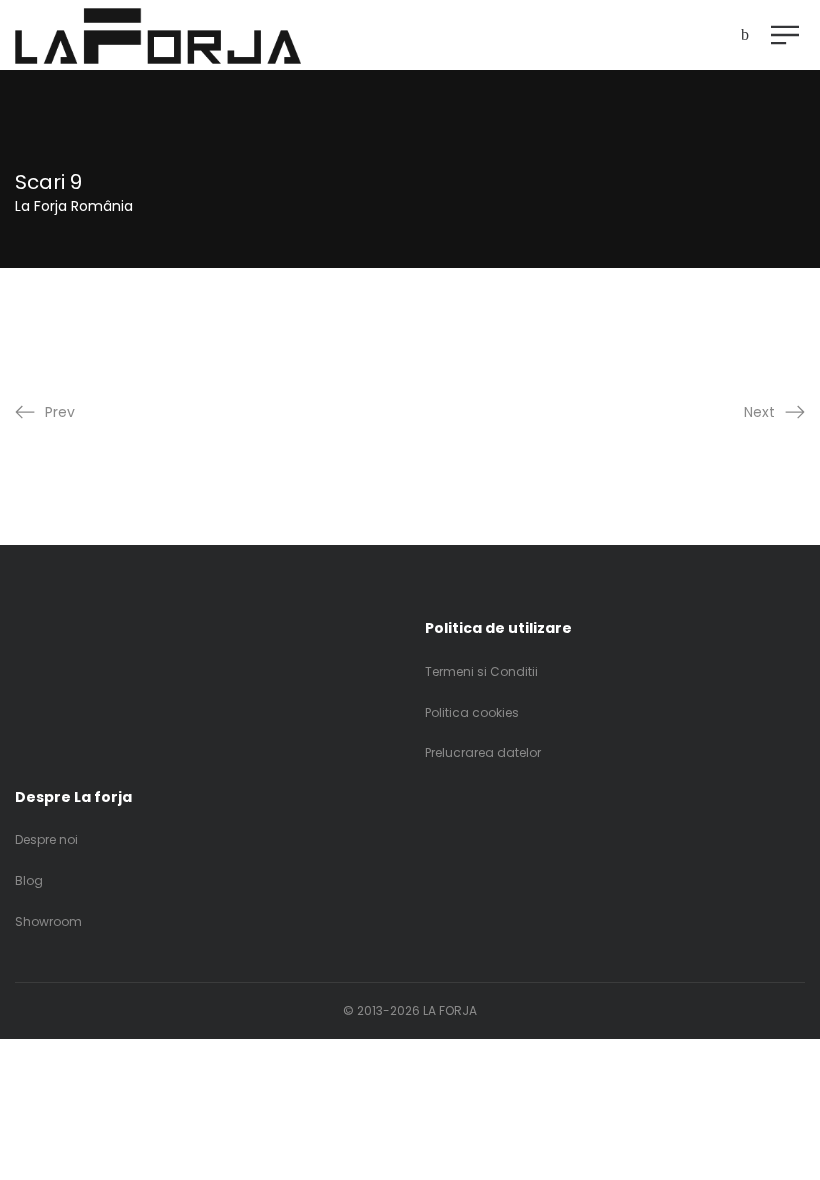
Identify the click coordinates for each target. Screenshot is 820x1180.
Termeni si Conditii (481, 671)
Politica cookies (472, 712)
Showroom (48, 921)
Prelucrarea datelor (483, 752)
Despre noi (46, 839)
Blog (29, 880)
